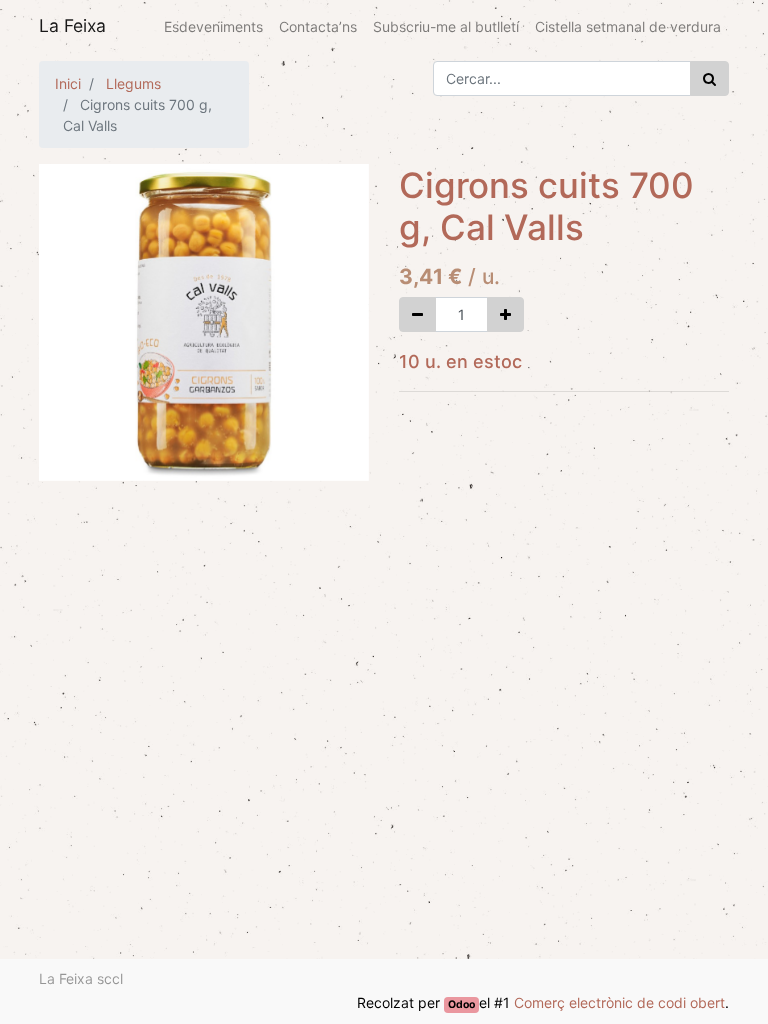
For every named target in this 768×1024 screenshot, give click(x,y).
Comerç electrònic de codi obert (619, 1002)
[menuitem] (213, 26)
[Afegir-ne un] (505, 314)
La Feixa (72, 25)
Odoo (461, 1004)
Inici (68, 83)
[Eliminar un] (417, 314)
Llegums (133, 83)
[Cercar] (709, 78)
